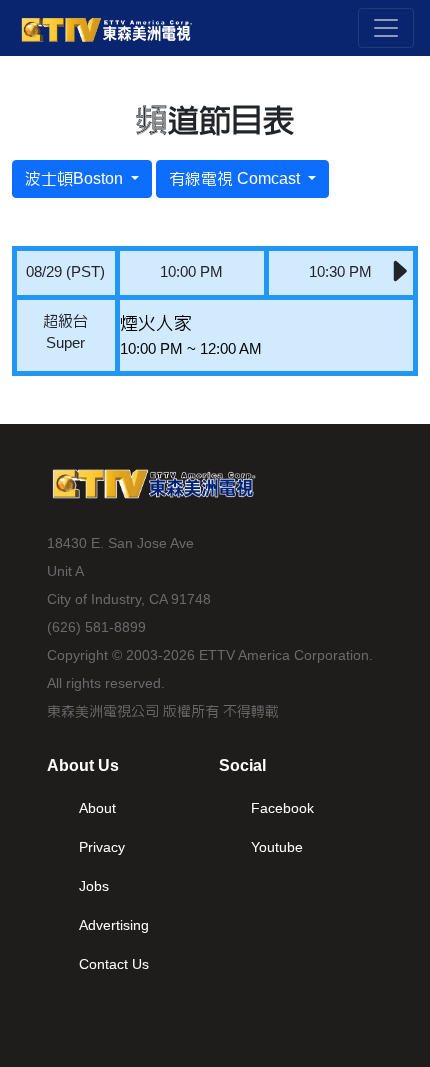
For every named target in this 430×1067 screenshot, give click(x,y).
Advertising (114, 925)
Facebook (282, 808)
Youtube (277, 847)
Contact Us (114, 964)
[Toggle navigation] (386, 28)
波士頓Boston (76, 178)
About (97, 808)
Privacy (102, 847)
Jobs (94, 886)
